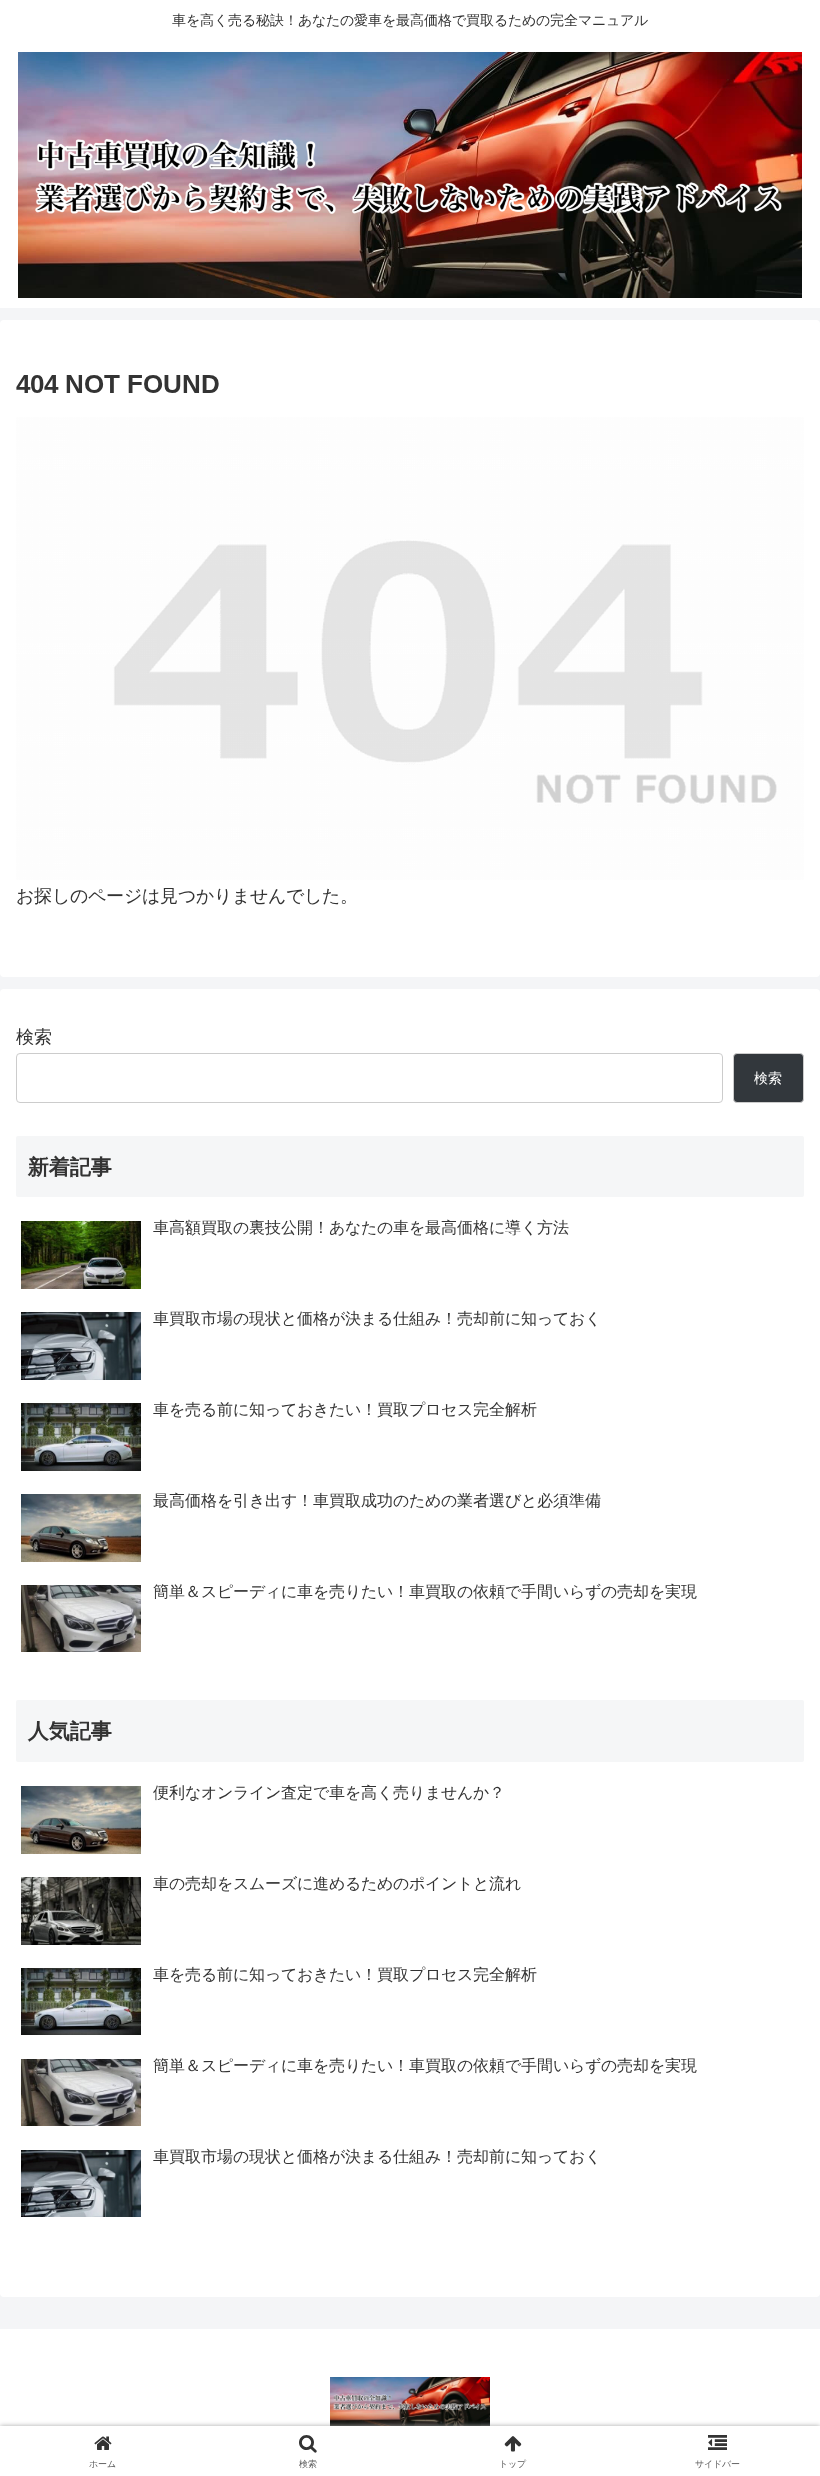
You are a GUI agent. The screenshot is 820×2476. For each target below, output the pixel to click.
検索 (34, 1037)
